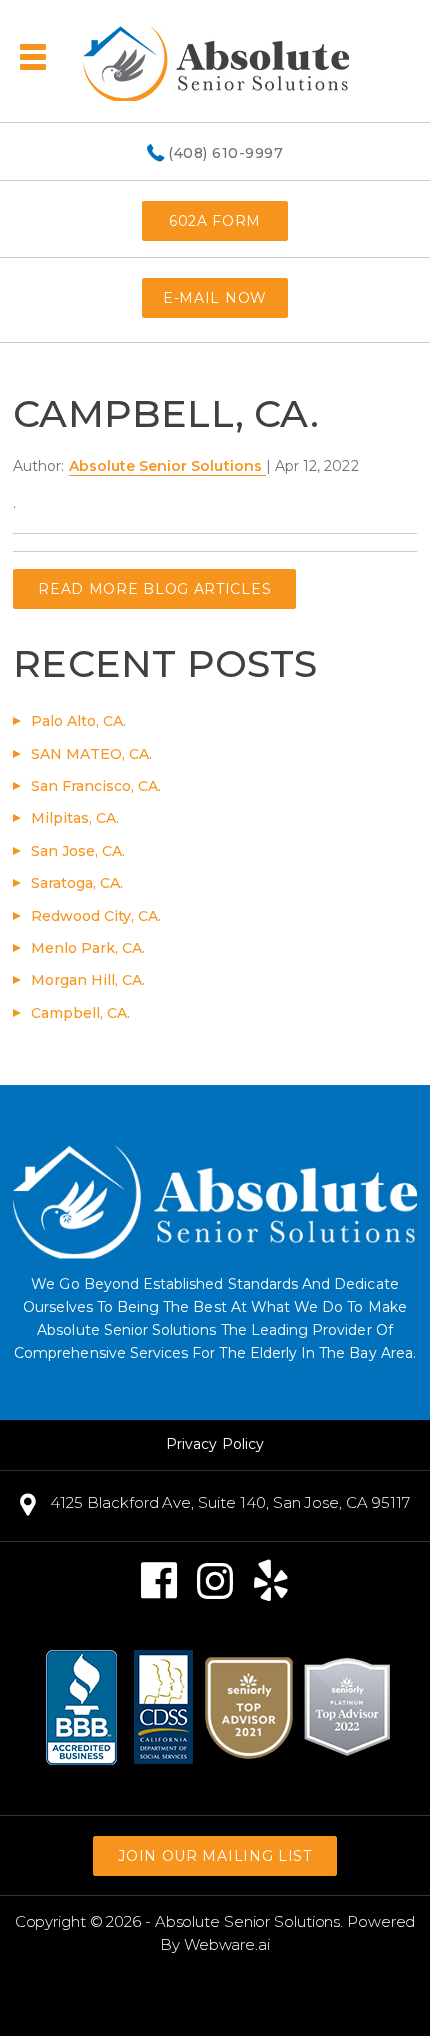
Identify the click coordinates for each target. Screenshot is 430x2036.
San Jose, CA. (78, 851)
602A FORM (215, 221)
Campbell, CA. (80, 1013)
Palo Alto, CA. (78, 721)
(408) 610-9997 (225, 154)
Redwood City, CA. (96, 916)
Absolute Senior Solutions (248, 1921)
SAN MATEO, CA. (91, 754)
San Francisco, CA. (96, 786)
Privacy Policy (215, 1444)
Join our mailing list (215, 1856)
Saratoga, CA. (77, 883)
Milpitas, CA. (75, 818)
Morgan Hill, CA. (88, 980)
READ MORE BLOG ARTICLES (154, 589)
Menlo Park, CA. (88, 948)
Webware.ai (227, 1944)
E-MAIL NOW (215, 298)
